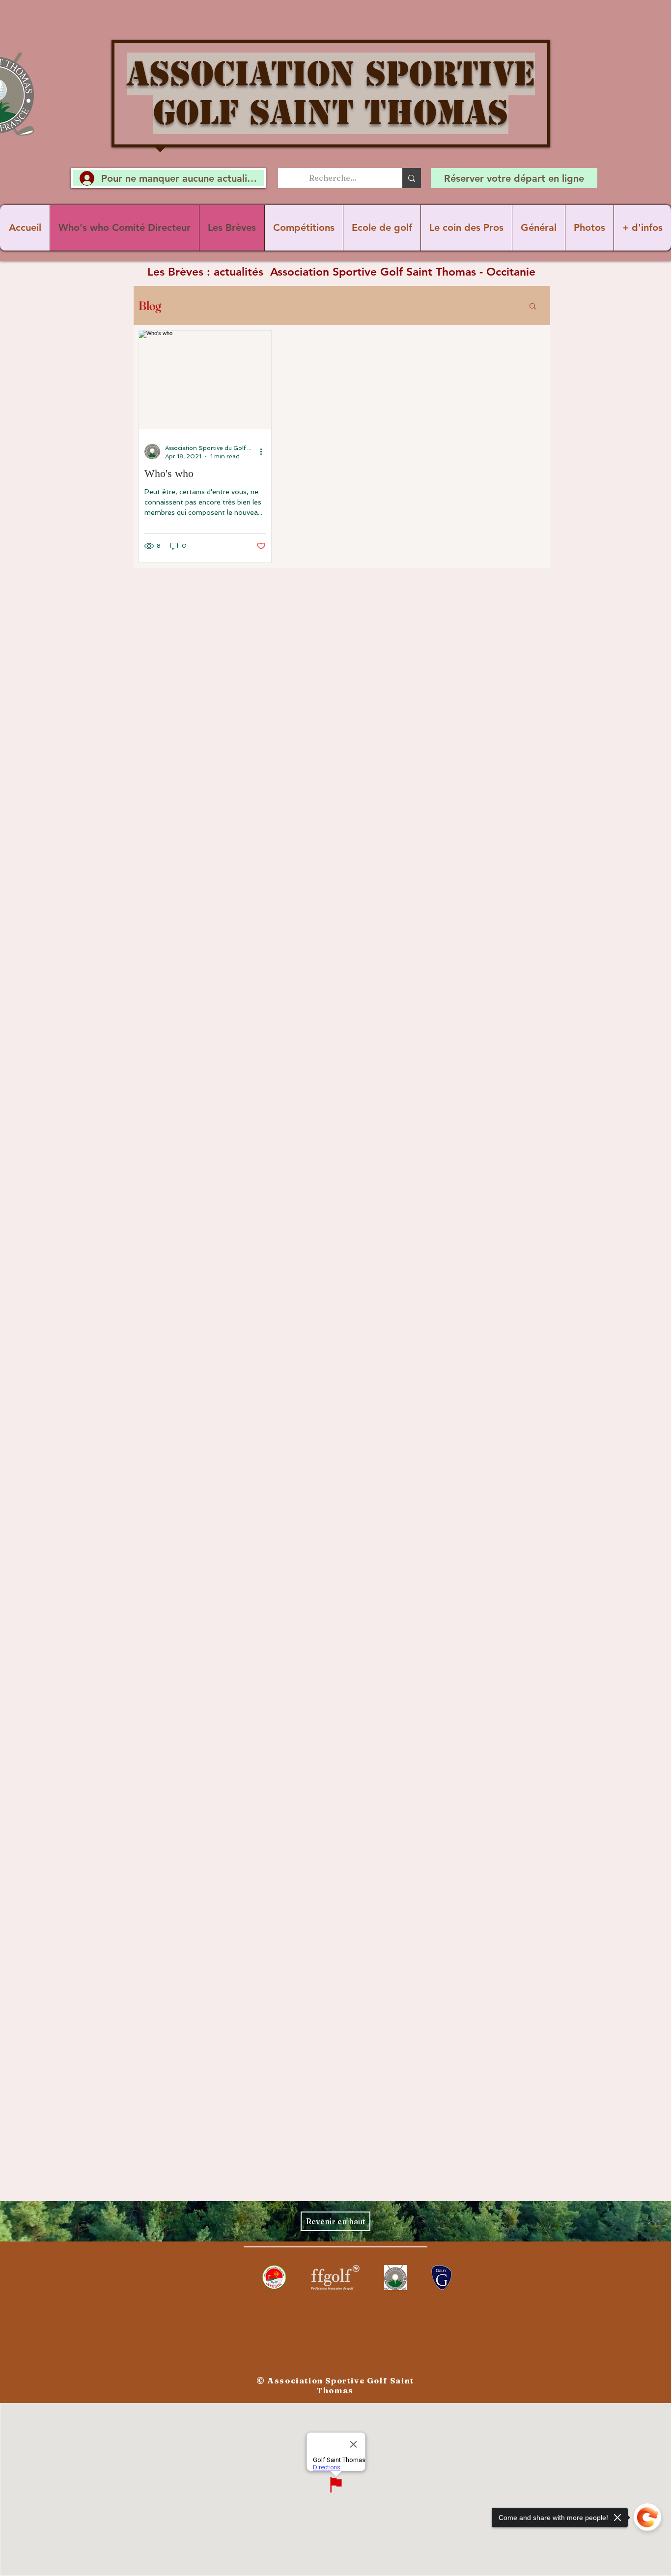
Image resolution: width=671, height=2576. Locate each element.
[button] (533, 307)
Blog (150, 306)
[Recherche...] (412, 178)
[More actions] (264, 451)
